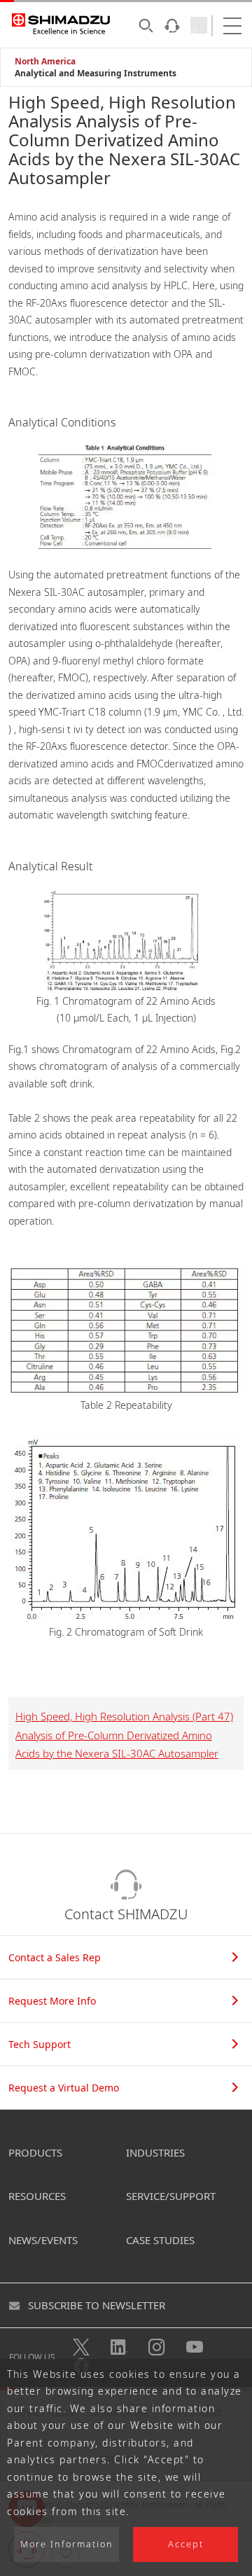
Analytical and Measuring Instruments (96, 73)
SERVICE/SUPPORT (171, 2196)
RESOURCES (37, 2196)
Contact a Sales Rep (55, 1957)
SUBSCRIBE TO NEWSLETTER (97, 2305)
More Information (67, 2544)
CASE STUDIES (160, 2240)
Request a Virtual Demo (64, 2088)
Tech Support (40, 2044)
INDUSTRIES (155, 2152)
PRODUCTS (35, 2152)
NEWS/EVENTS (43, 2240)
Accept (186, 2544)
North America (45, 61)
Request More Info (52, 2001)
